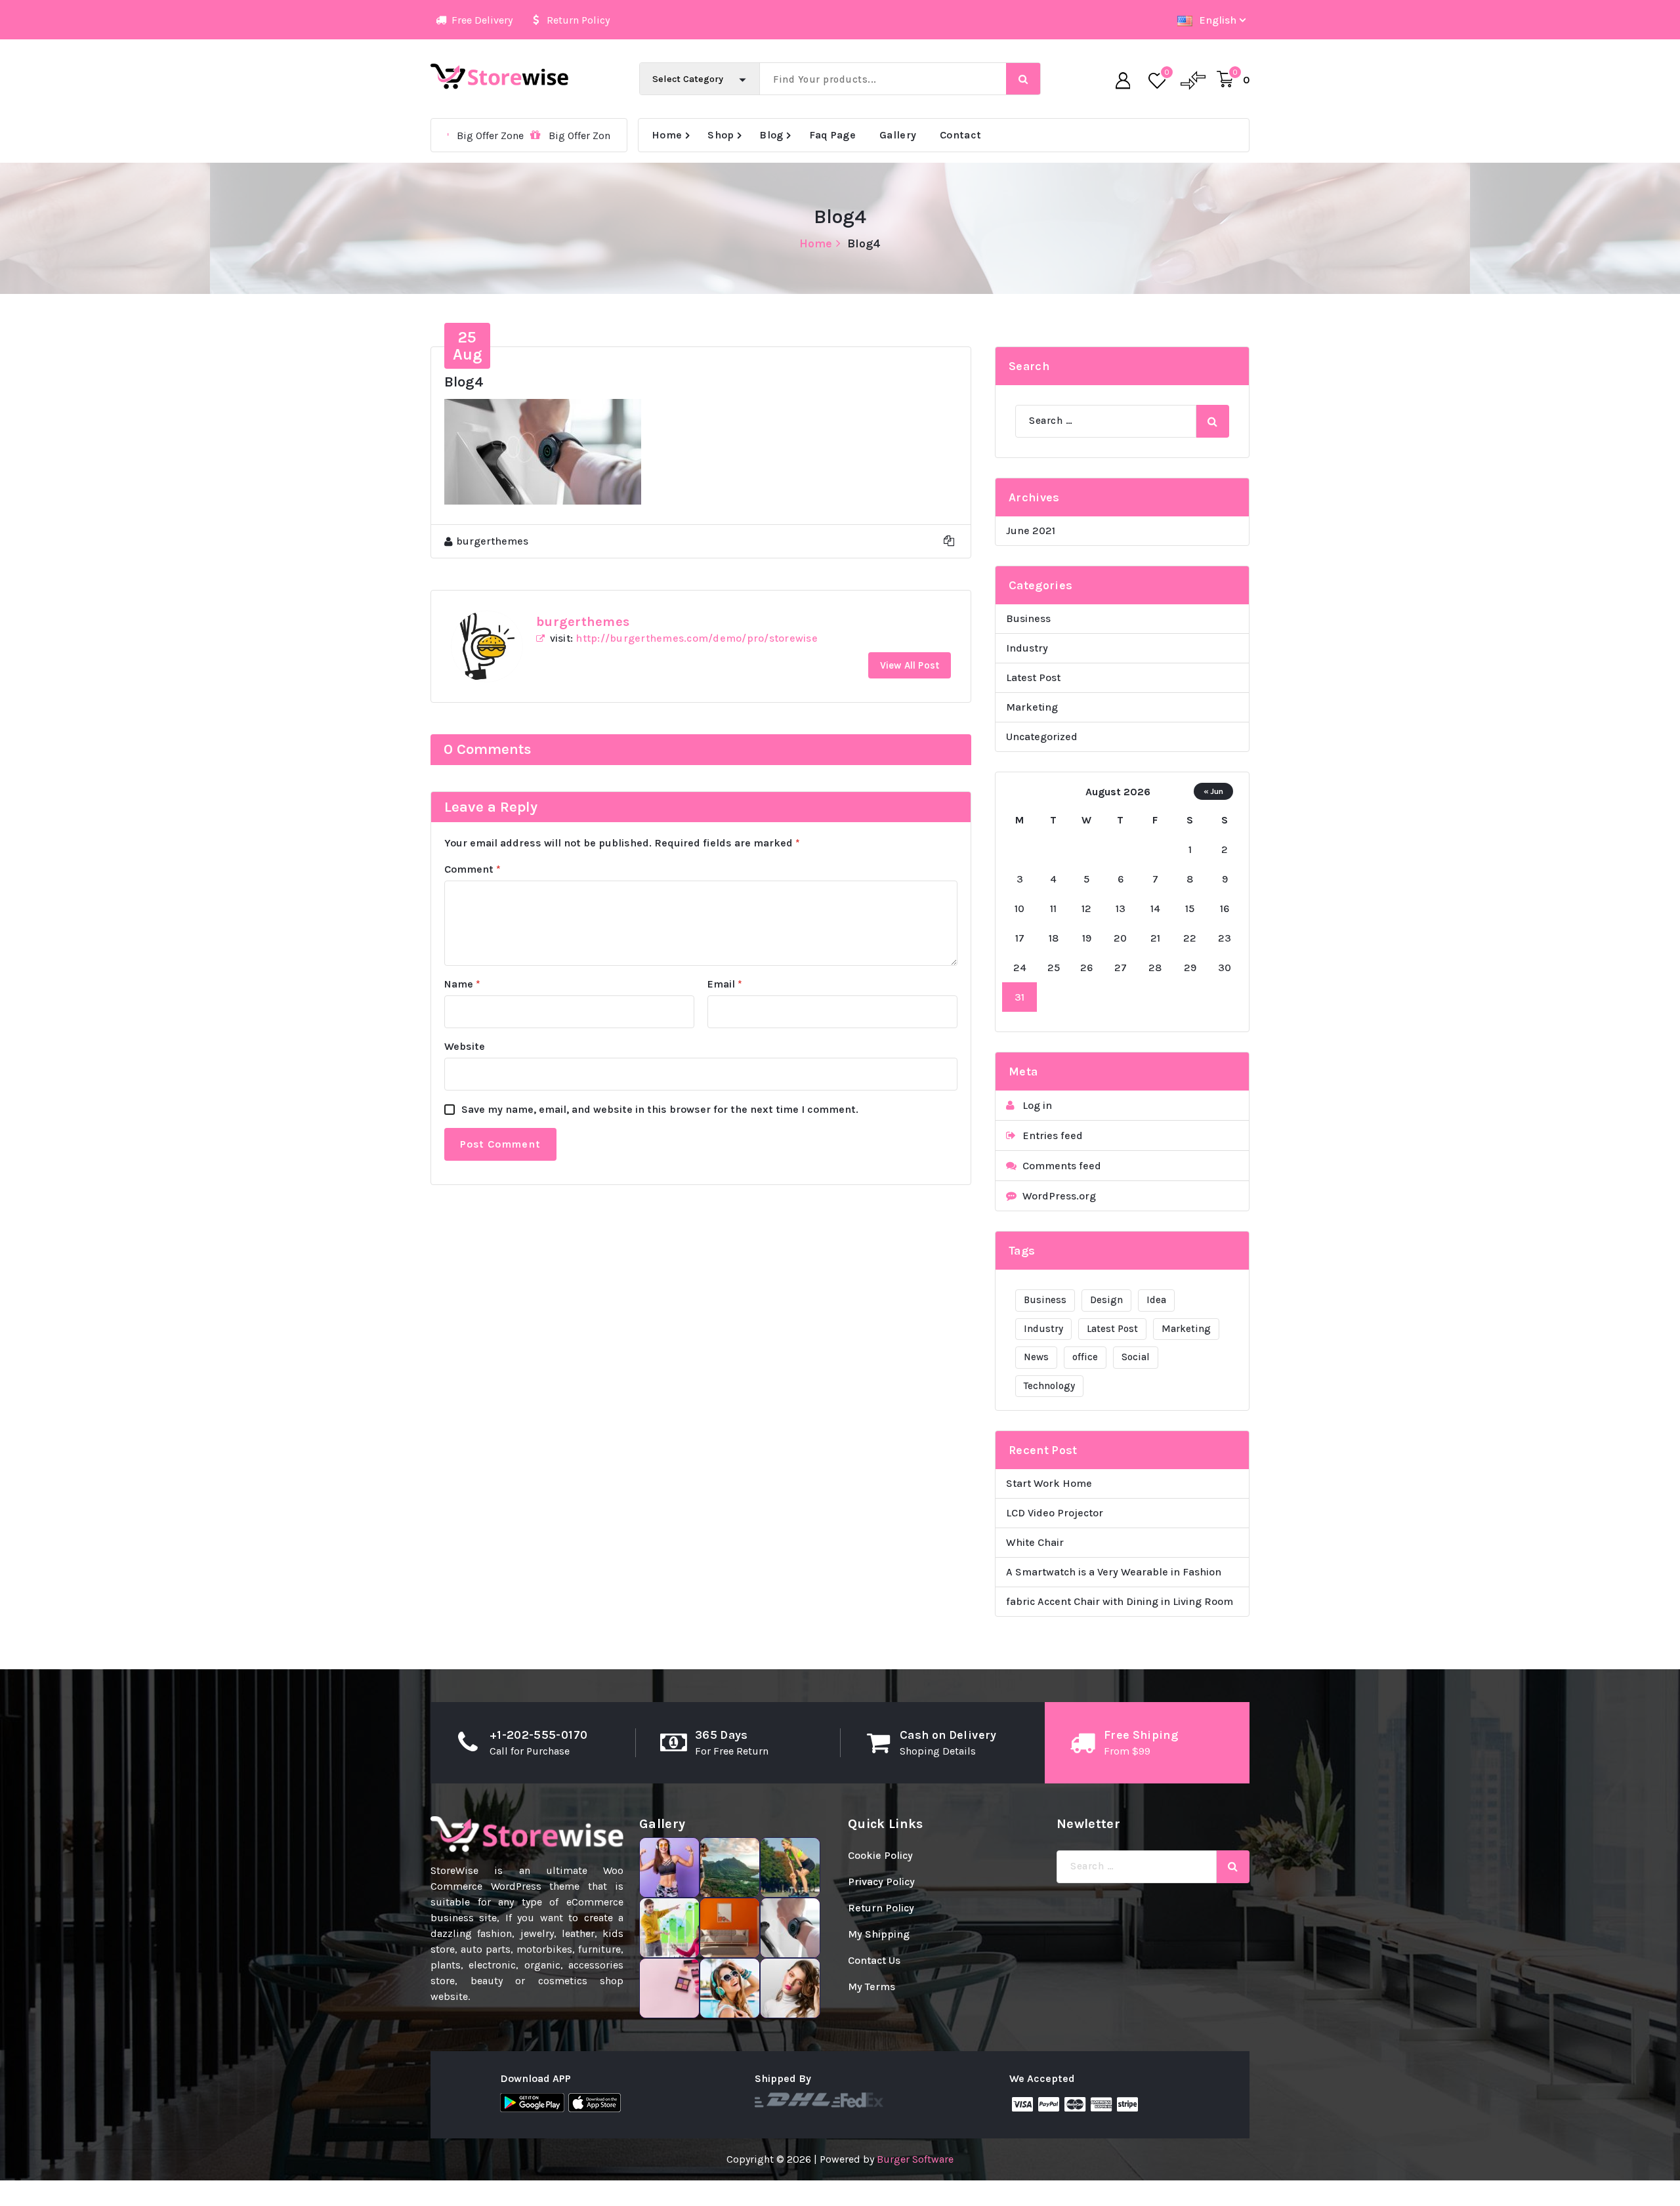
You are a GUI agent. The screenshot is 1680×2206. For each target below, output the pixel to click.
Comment (472, 869)
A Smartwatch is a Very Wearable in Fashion (1114, 1572)
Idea (1156, 1300)
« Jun (1213, 791)
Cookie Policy (880, 1855)
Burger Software (915, 2159)
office (1085, 1357)
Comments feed (1062, 1166)
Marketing (1032, 707)
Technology (1049, 1386)
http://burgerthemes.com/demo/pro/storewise (697, 638)
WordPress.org (1059, 1196)
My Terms (871, 1987)
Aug (468, 346)
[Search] (1213, 421)
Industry (1027, 648)
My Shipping (879, 1934)
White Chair (1035, 1542)
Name (462, 984)
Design (1106, 1300)
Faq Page (832, 135)
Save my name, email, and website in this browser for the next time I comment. (660, 1109)
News (1036, 1357)
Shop (721, 135)
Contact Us (874, 1960)
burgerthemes (583, 622)
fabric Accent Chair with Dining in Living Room (1120, 1601)
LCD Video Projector (1055, 1513)
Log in (1037, 1105)
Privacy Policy (881, 1882)
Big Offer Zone (469, 135)
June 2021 (1031, 531)
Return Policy (881, 1908)
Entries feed (1053, 1135)
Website (465, 1046)
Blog (771, 135)
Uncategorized (1042, 737)
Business (1028, 618)
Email (725, 984)
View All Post (910, 665)
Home (667, 135)
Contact (960, 135)
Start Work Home (1049, 1483)
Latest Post (1033, 677)
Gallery (898, 135)
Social (1136, 1357)
